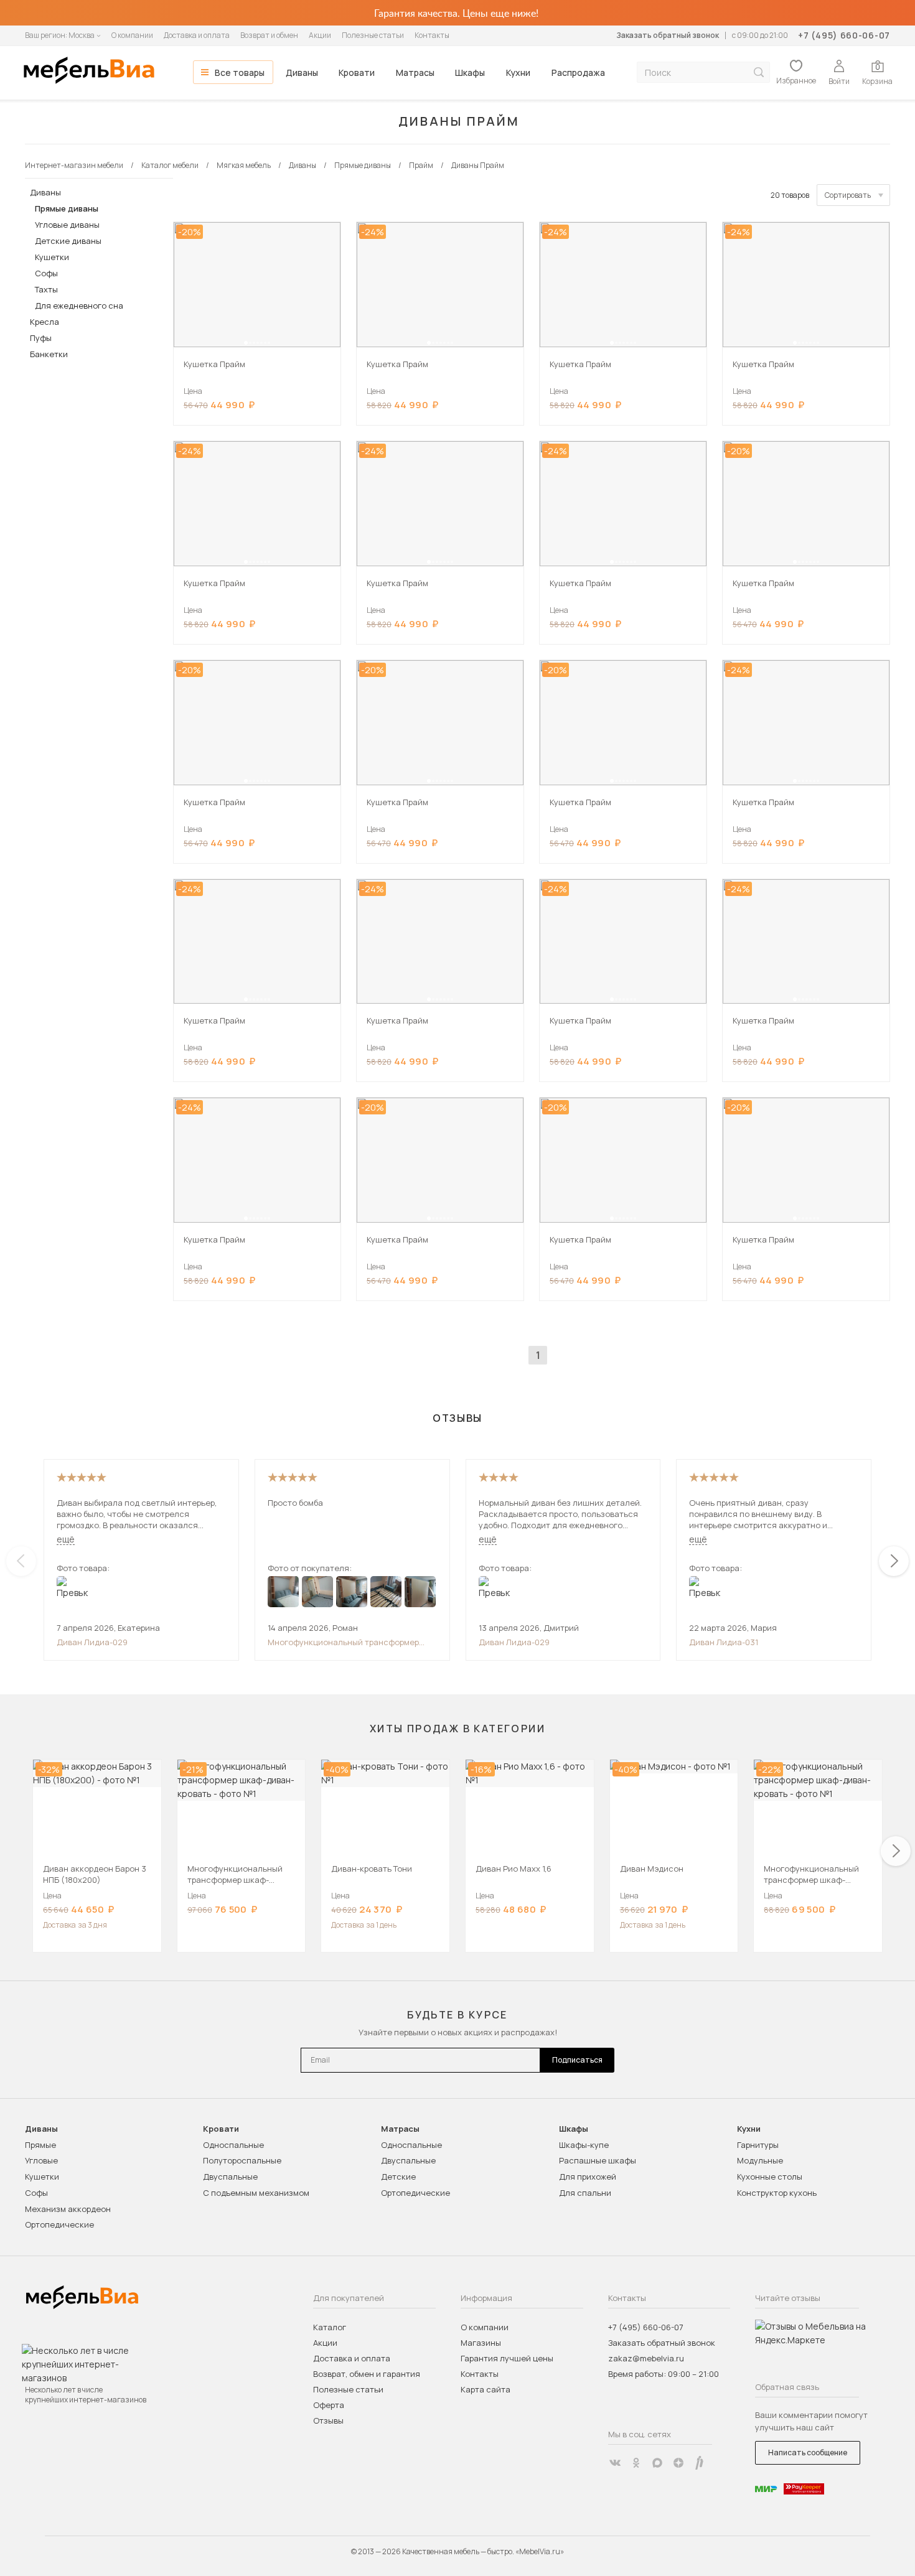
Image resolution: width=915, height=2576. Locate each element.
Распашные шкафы (598, 2160)
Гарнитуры (758, 2145)
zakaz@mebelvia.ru (646, 2358)
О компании (132, 35)
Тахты (46, 289)
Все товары (240, 72)
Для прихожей (588, 2177)
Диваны (302, 72)
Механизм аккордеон (68, 2209)
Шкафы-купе (584, 2145)
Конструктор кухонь (777, 2193)
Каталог (330, 2327)
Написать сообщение (808, 2452)
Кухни (518, 72)
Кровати (357, 72)
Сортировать (848, 195)
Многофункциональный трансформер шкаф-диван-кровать (343, 1642)
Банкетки (49, 354)
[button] (246, 343)
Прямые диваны (67, 208)
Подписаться (577, 2060)
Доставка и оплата (197, 35)
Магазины (481, 2343)
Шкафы (470, 72)
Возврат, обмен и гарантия (367, 2374)
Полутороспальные (242, 2160)
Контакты (432, 35)
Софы (46, 273)
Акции (320, 35)
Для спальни (585, 2193)
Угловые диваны (67, 225)
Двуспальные (230, 2177)
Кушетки (52, 257)
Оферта (329, 2405)
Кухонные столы (770, 2177)
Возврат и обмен (269, 35)
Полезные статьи (373, 35)
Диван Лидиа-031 (724, 1642)
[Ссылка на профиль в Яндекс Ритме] (700, 2463)
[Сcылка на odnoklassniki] (636, 2463)
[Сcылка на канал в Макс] (657, 2463)
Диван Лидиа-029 (92, 1642)
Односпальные (233, 2145)
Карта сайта (486, 2389)
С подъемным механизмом (256, 2193)
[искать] (759, 72)
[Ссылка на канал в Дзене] (678, 2463)
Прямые (40, 2145)
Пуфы (41, 338)
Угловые (41, 2160)
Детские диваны (68, 241)
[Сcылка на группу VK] (615, 2463)
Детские (398, 2177)
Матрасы (415, 72)
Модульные (760, 2160)
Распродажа (578, 72)
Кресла (45, 322)
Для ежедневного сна (79, 306)
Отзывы (328, 2420)
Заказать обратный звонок (668, 35)
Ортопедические (59, 2224)
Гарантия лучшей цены (507, 2358)
